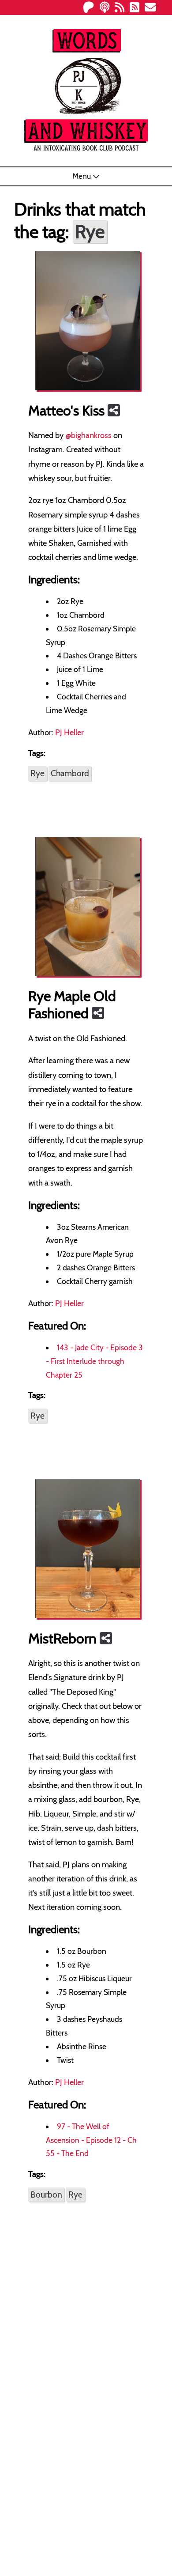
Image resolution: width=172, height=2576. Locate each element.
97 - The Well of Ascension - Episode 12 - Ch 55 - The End (91, 2140)
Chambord (70, 773)
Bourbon (46, 2195)
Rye (37, 773)
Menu (82, 176)
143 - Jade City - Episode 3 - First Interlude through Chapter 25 (94, 1361)
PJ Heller (69, 732)
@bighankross (88, 435)
